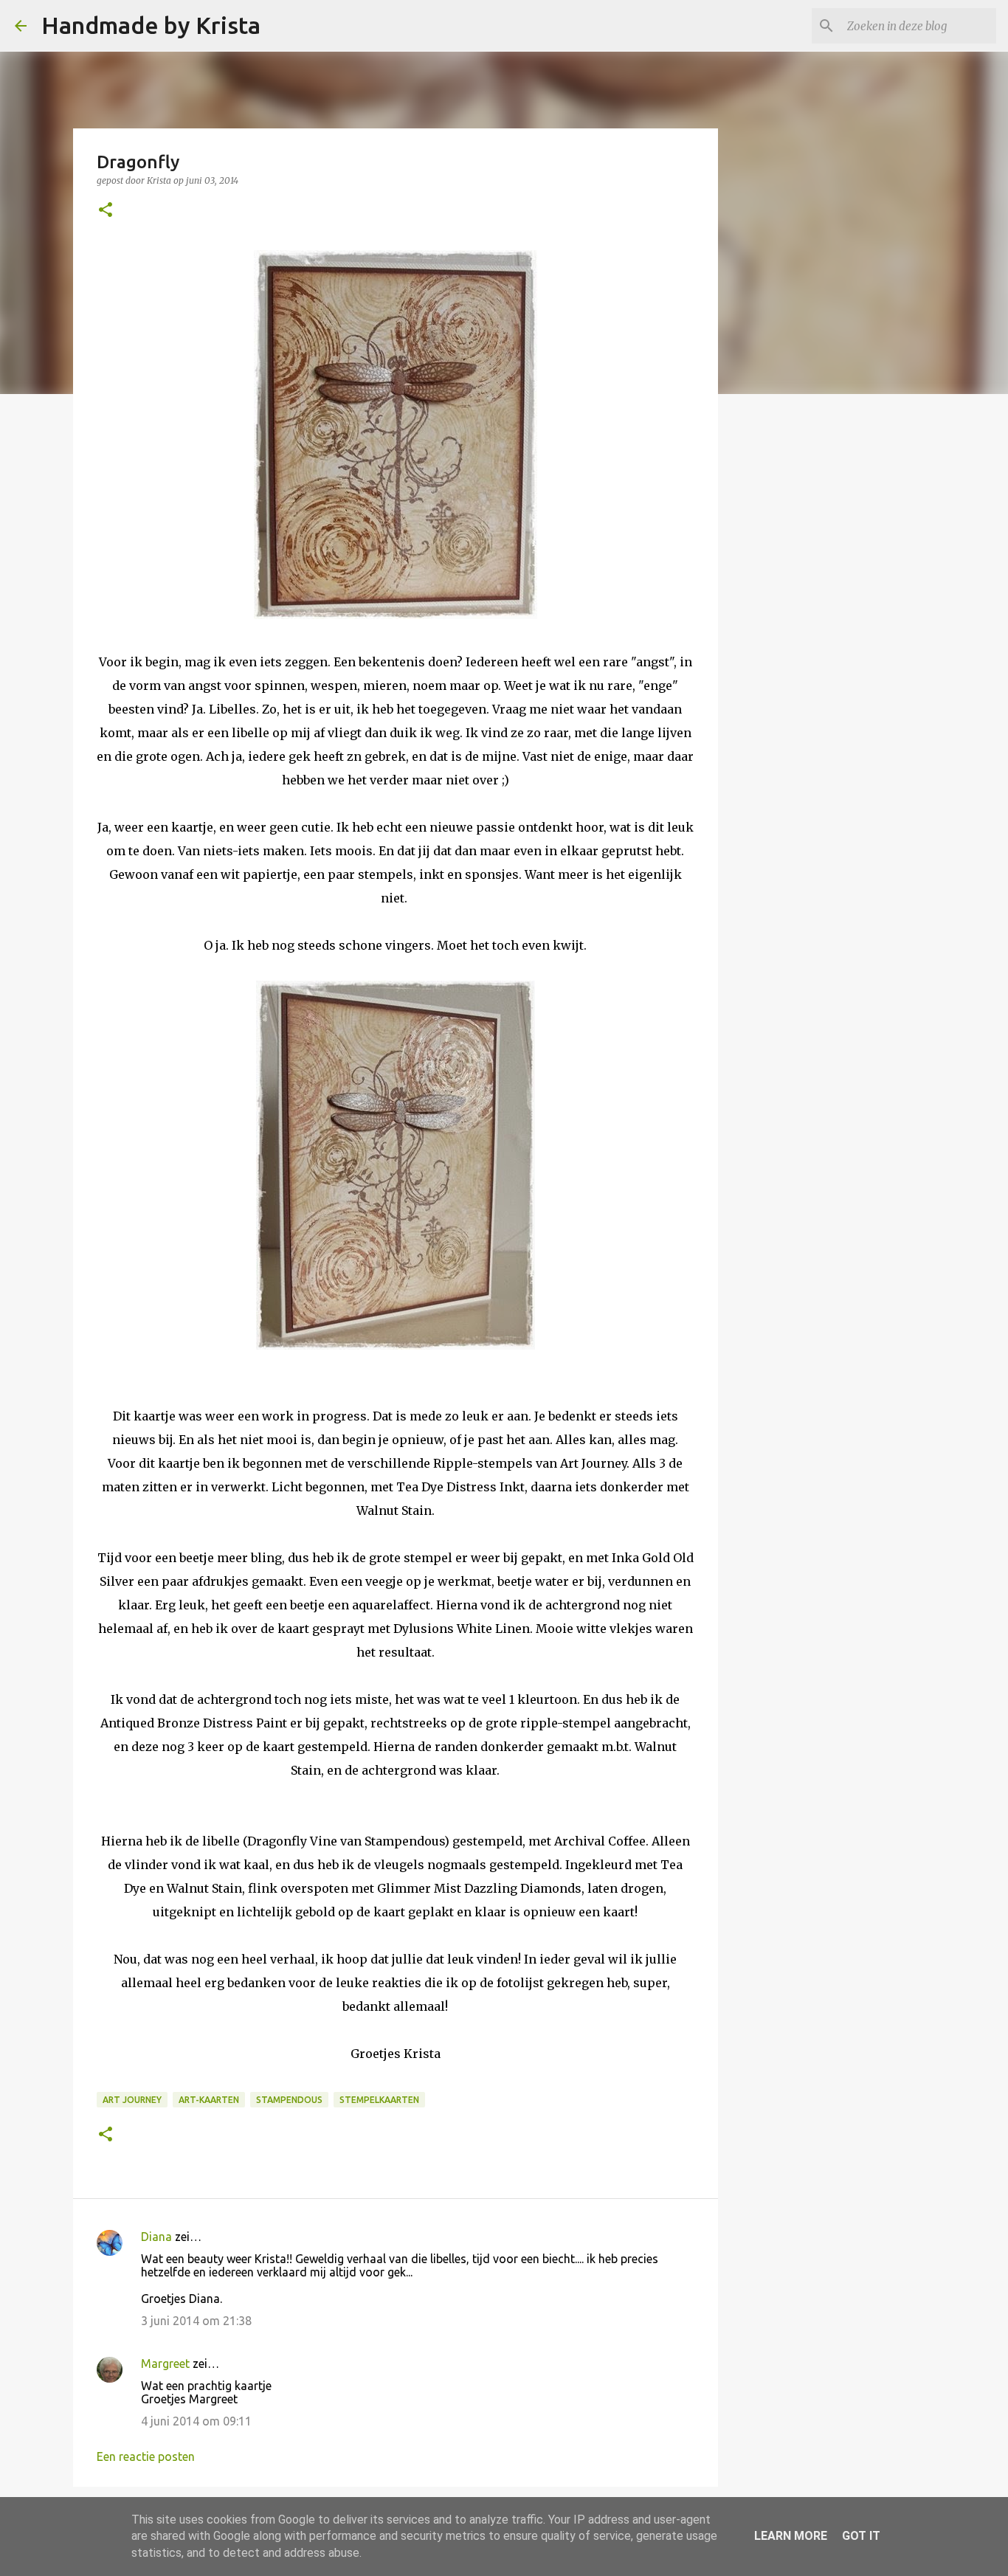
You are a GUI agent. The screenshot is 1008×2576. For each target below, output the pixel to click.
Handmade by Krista (151, 25)
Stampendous (289, 2100)
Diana (156, 2237)
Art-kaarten (209, 2100)
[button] (106, 211)
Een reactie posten (146, 2456)
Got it (861, 2536)
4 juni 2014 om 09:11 (196, 2421)
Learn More (791, 2536)
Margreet (165, 2363)
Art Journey (132, 2100)
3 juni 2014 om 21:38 (196, 2321)
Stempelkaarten (379, 2100)
